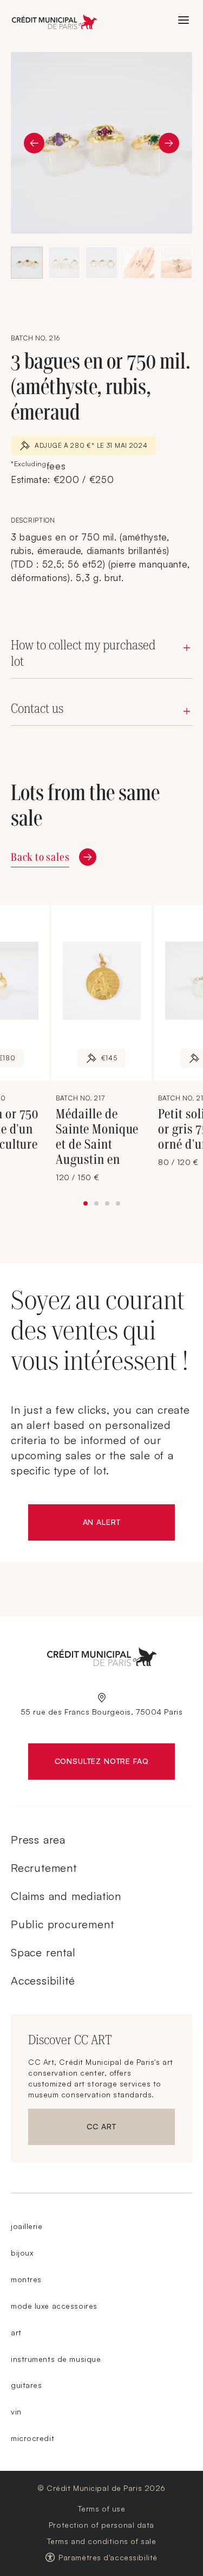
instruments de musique (56, 2359)
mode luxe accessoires (54, 2306)
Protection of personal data (101, 2525)
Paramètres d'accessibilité (108, 2557)
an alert (129, 1524)
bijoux (22, 2253)
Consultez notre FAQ (115, 1763)
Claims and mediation (66, 1896)
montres (26, 2279)
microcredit (32, 2438)
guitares (26, 2385)
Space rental (43, 1952)
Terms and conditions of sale (102, 2541)
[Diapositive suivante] (169, 143)
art (16, 2332)
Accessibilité (43, 1981)
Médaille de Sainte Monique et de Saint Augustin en (97, 1137)
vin (16, 2411)
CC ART (131, 2129)
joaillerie (27, 2226)
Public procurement (62, 1924)
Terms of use (102, 2509)
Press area (38, 1840)
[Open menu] (184, 20)
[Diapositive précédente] (34, 143)
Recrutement (44, 1868)
